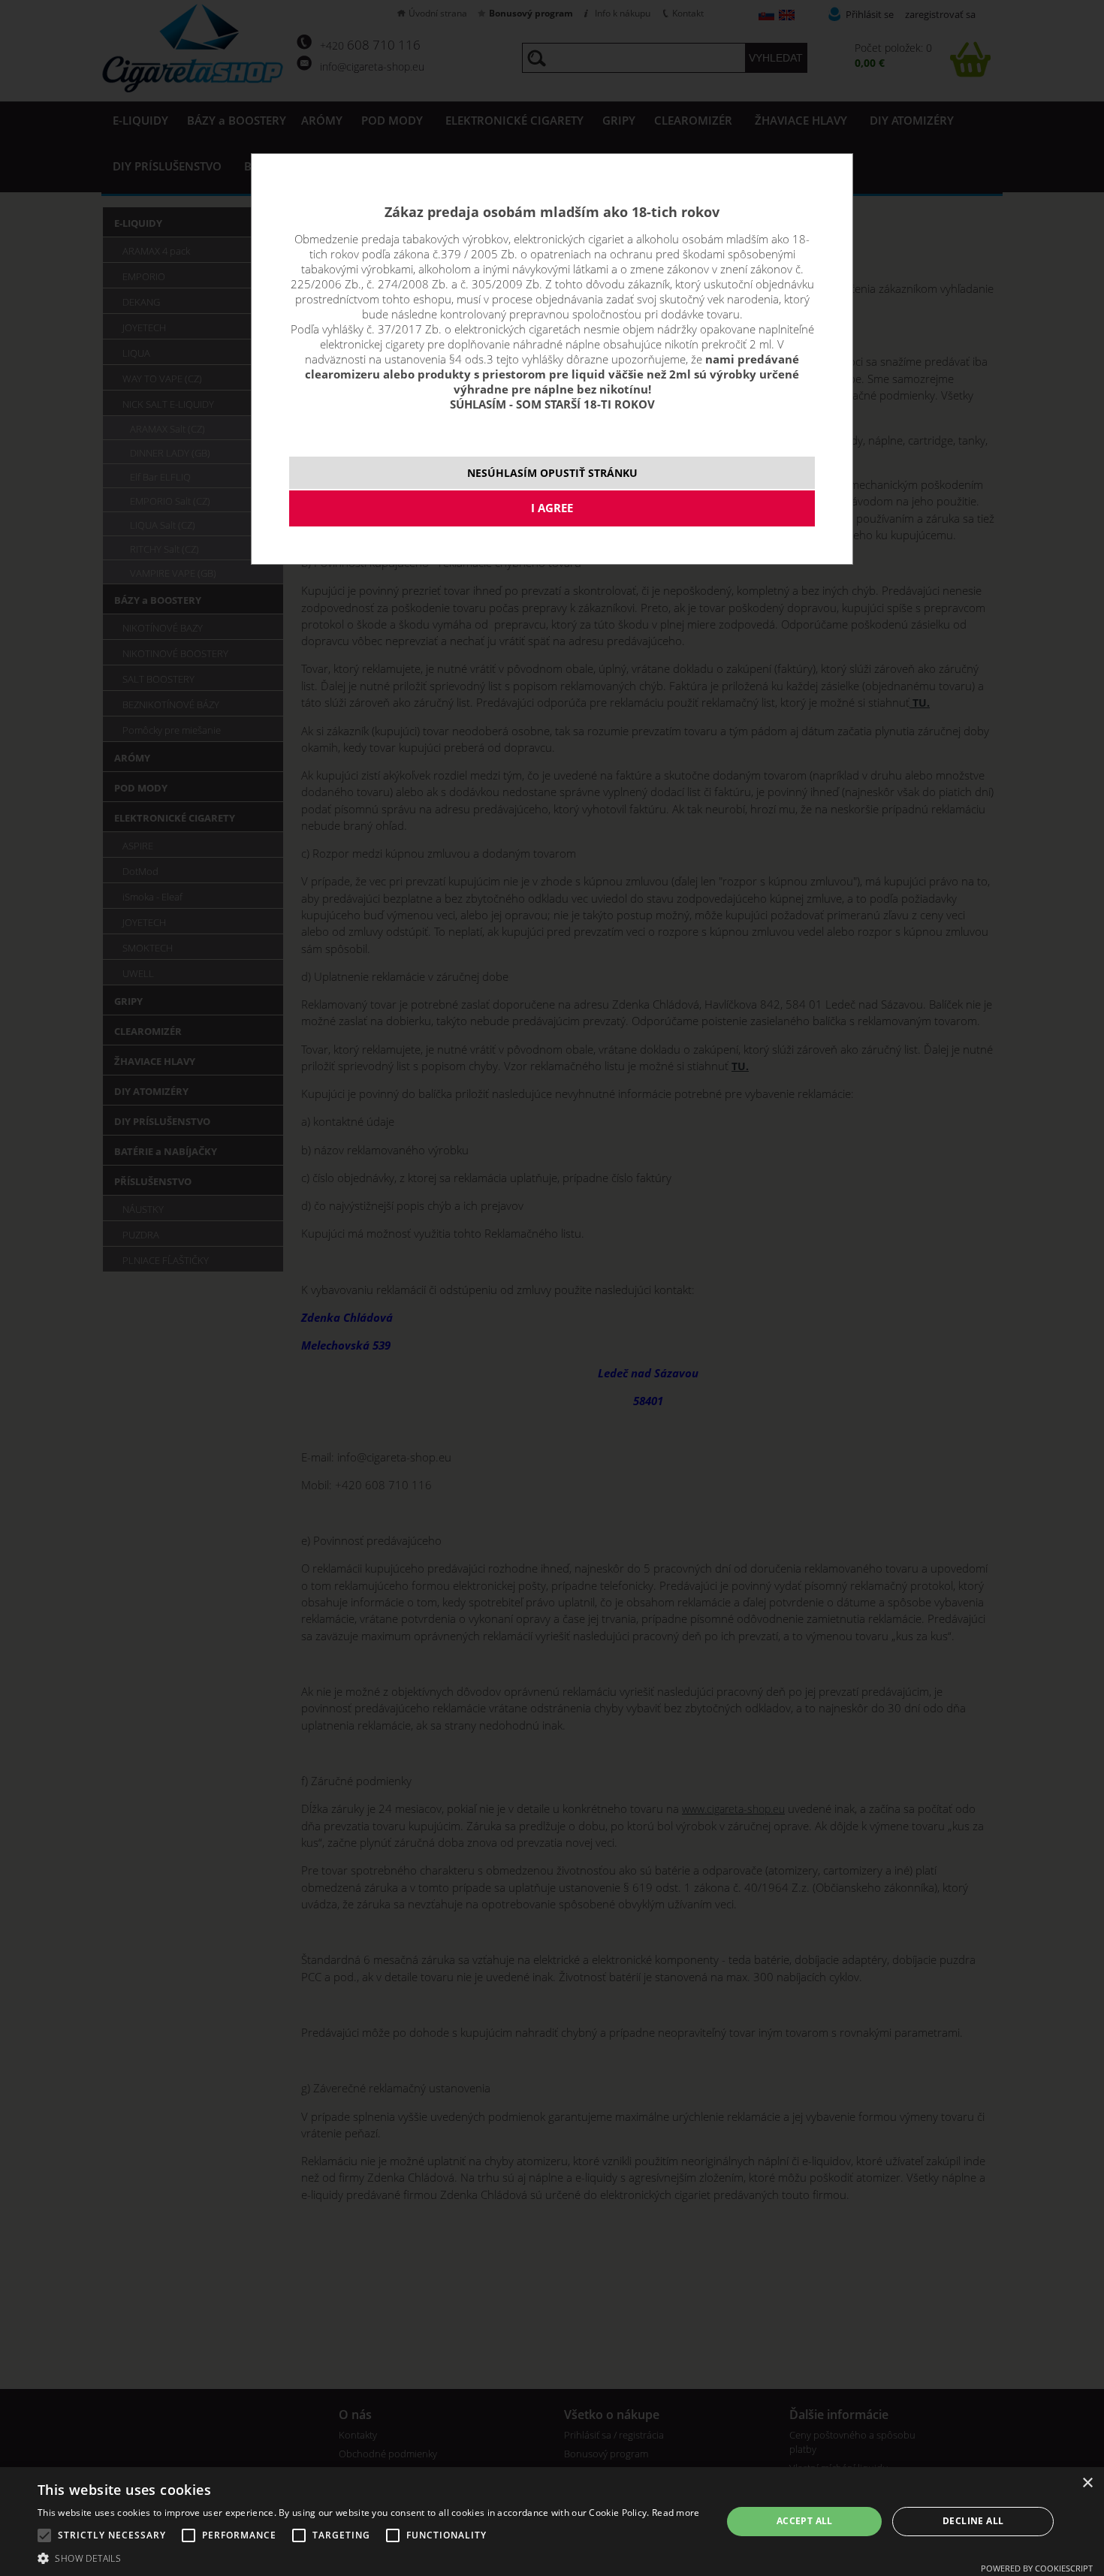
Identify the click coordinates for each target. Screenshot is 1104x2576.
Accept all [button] (805, 2521)
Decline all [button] (973, 2521)
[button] (369, 2558)
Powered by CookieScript (1037, 2568)
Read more (676, 2513)
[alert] (552, 2522)
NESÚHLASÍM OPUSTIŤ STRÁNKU (552, 473)
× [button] (1087, 2483)
